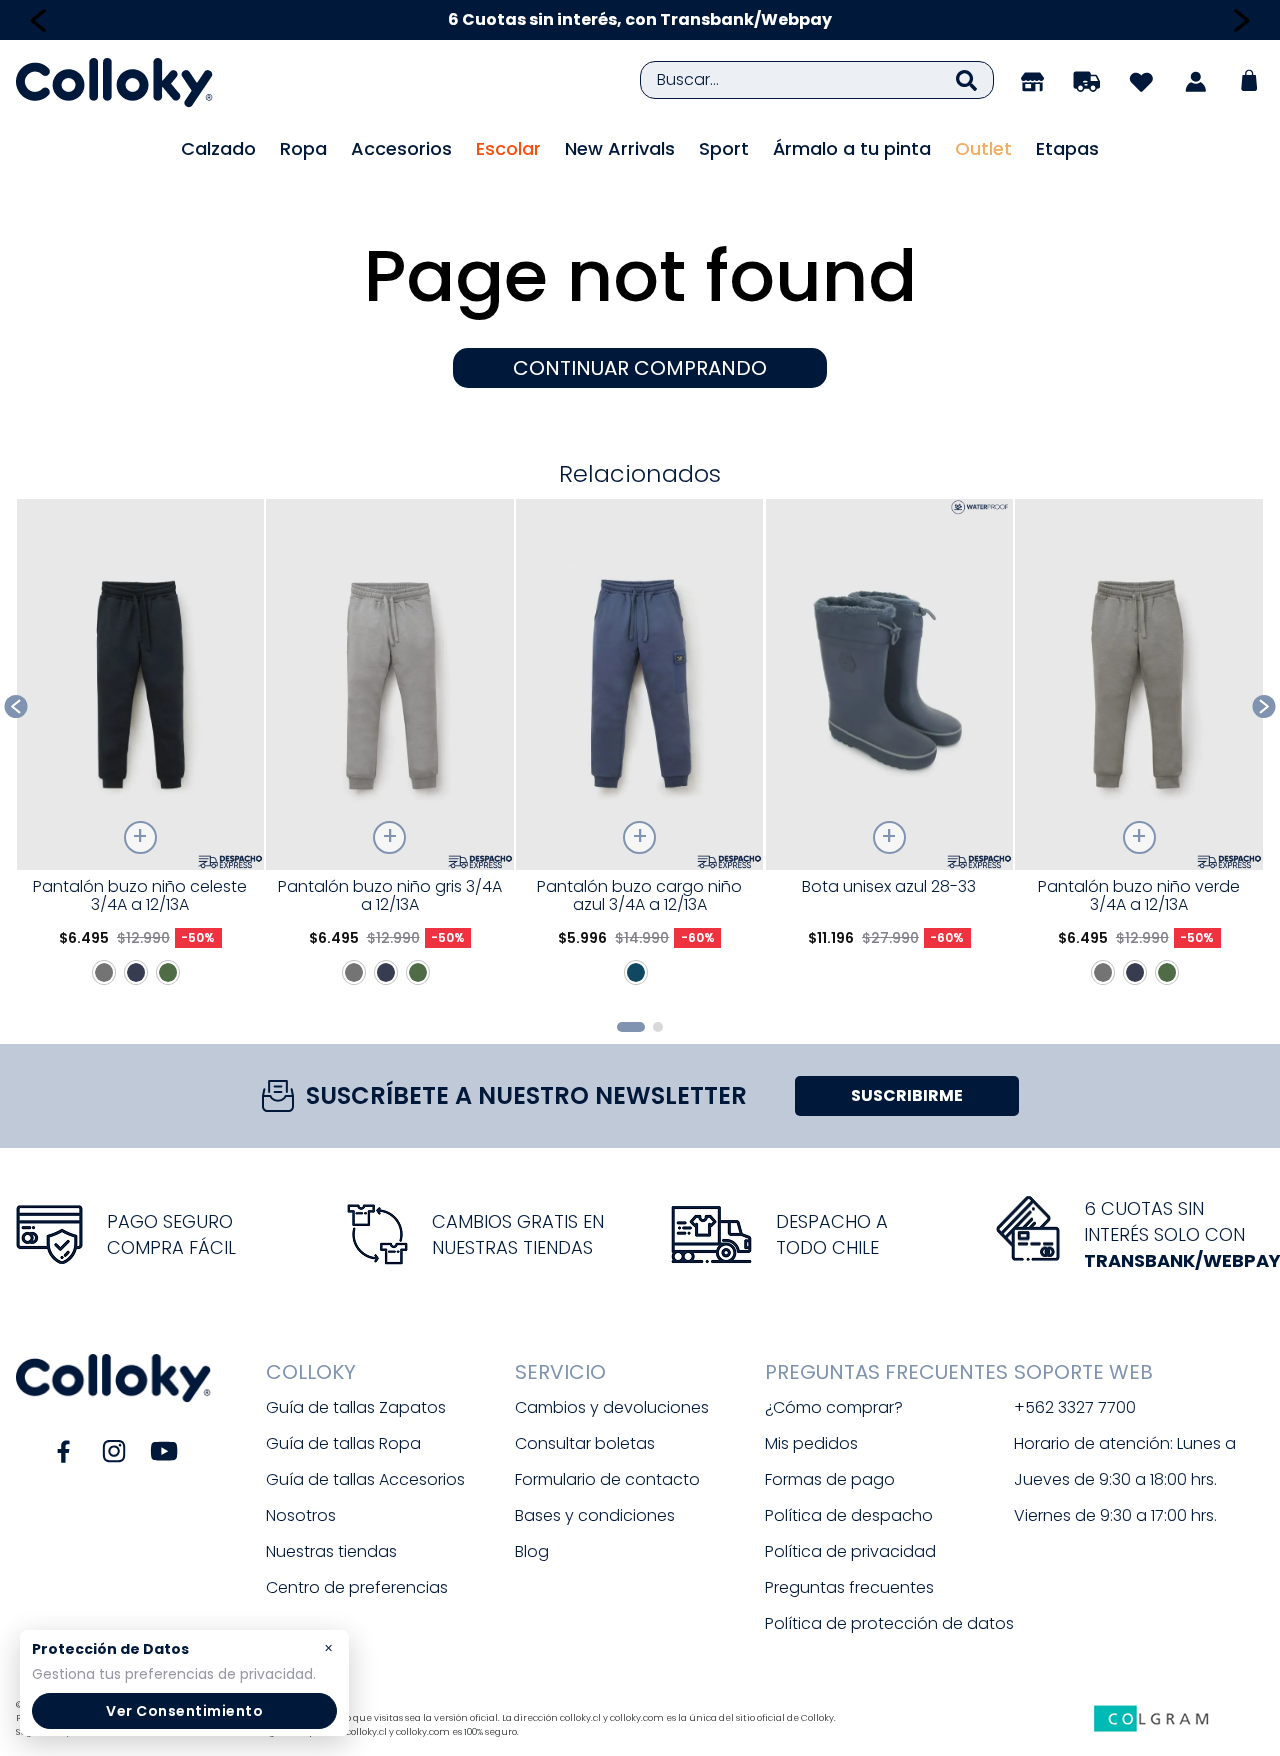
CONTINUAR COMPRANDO (640, 368)
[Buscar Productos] (966, 80)
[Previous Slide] (38, 20)
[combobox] (817, 80)
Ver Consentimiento (184, 1711)
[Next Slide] (1241, 20)
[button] (631, 1027)
